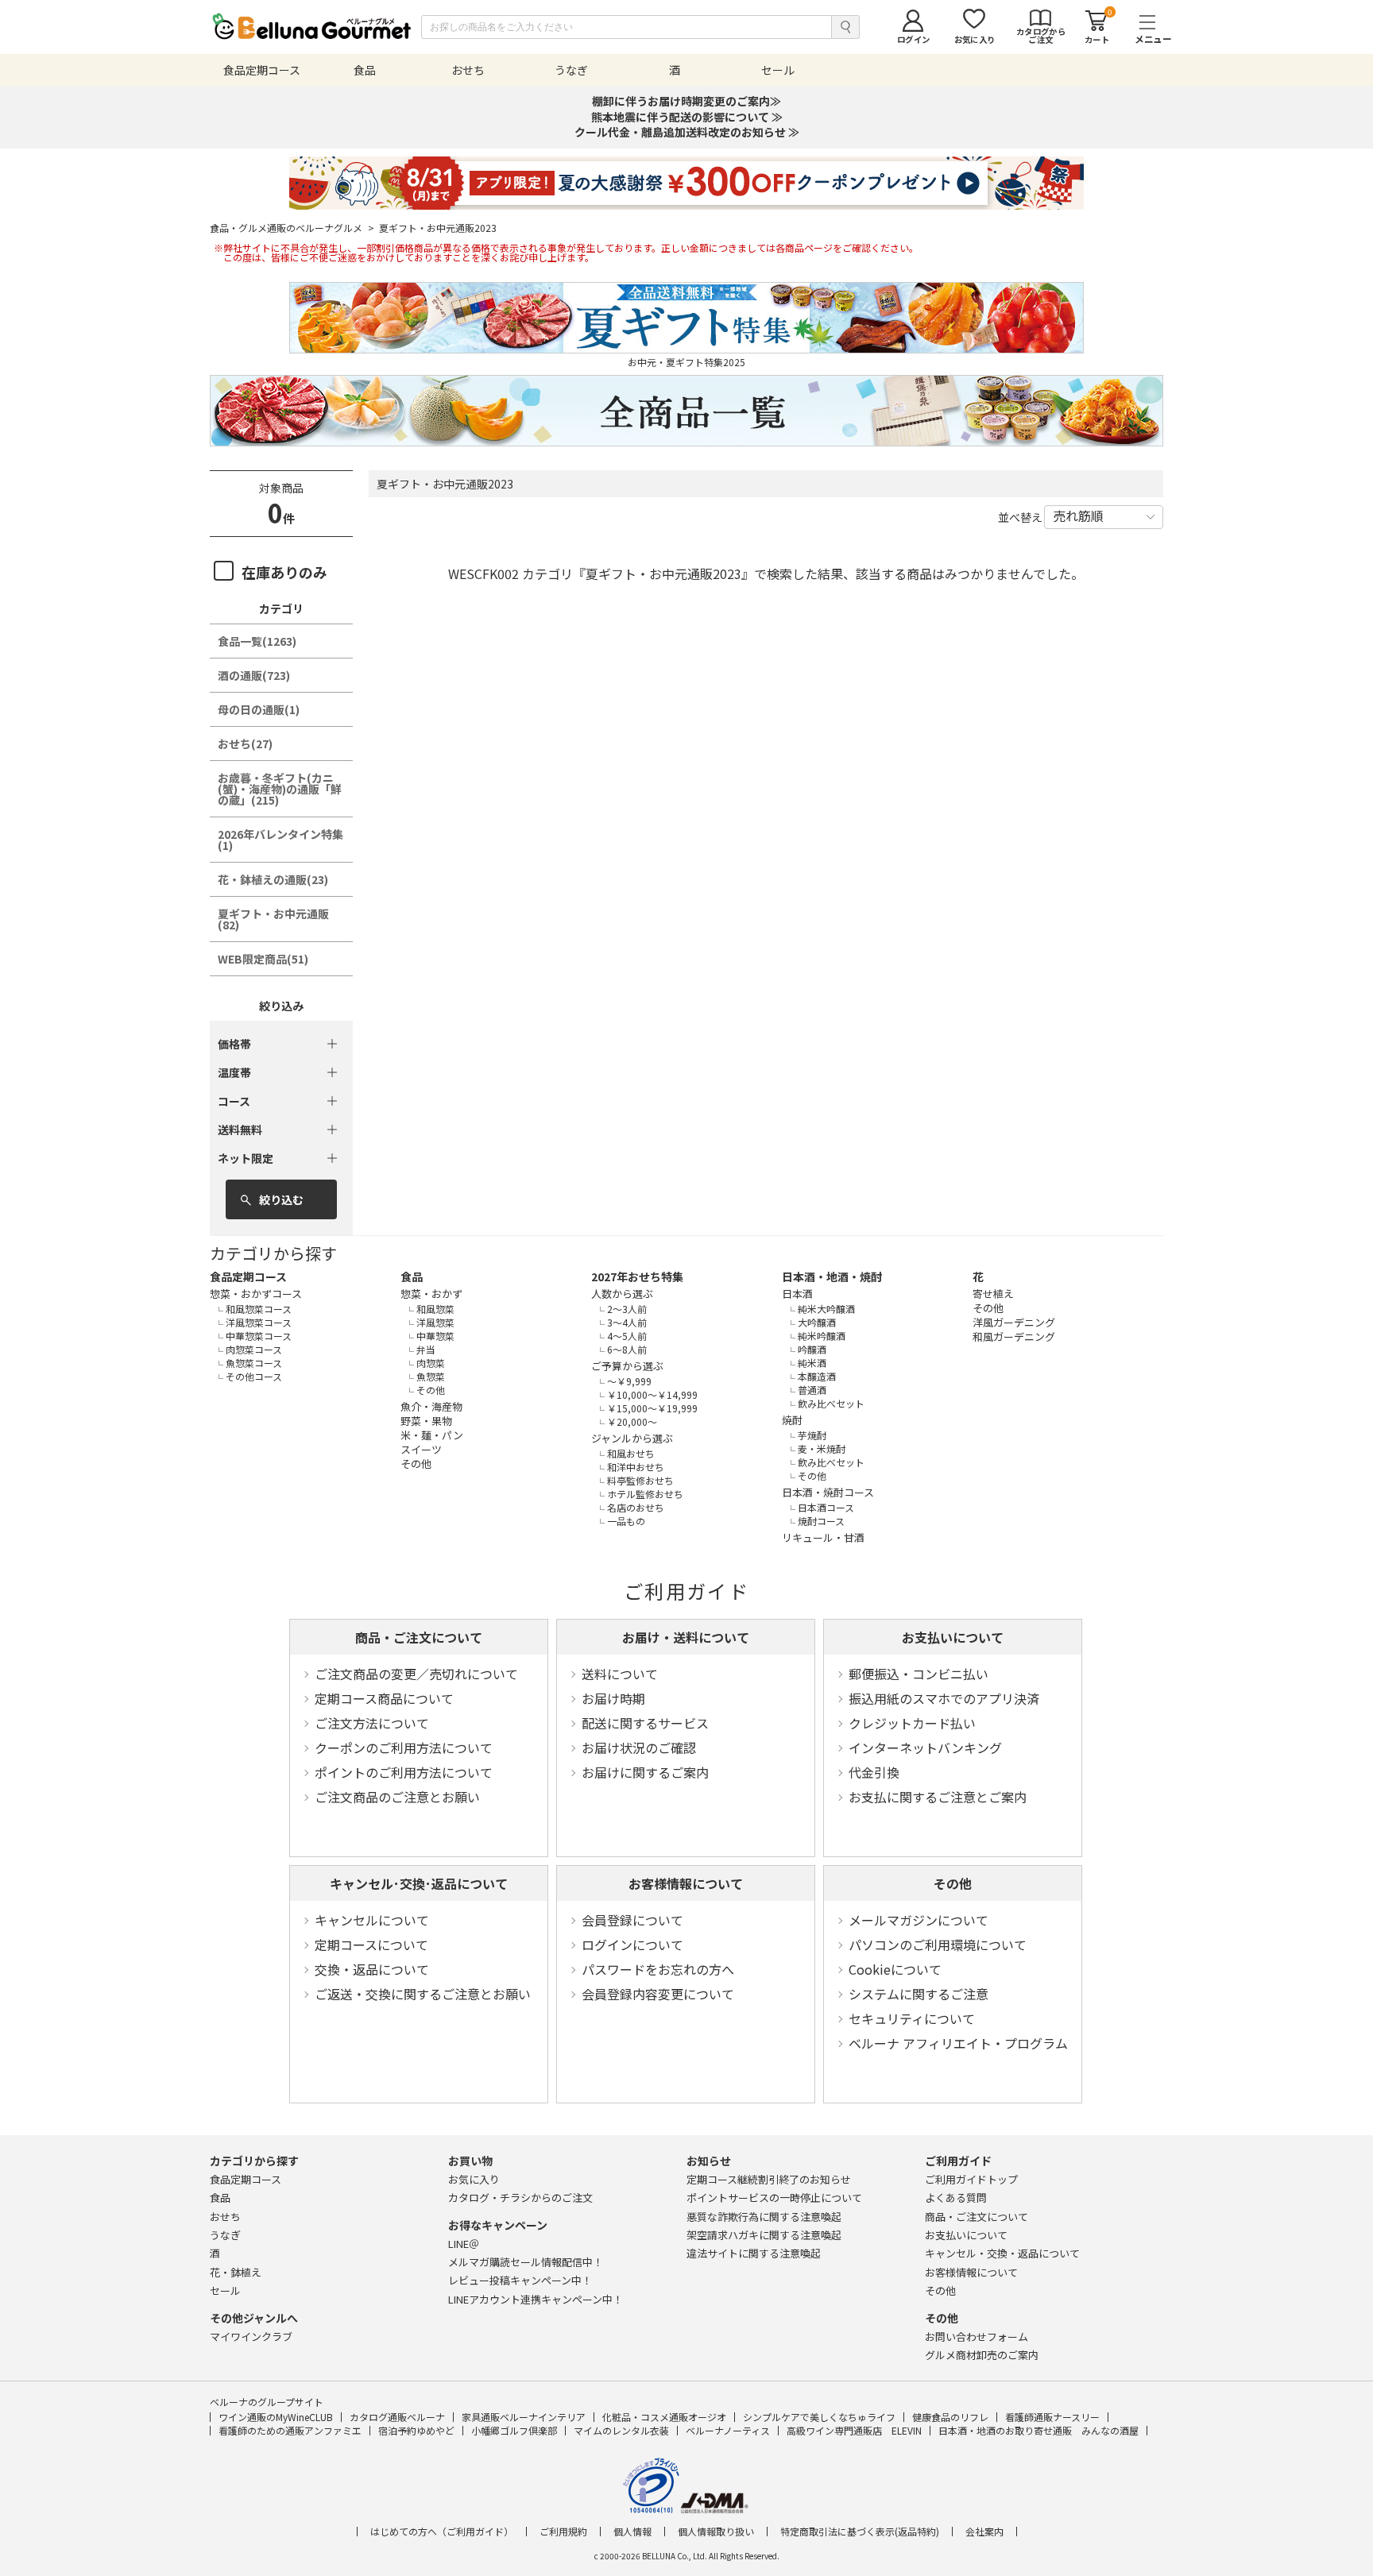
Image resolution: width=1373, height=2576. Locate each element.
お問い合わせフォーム (977, 2337)
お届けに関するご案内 (645, 1772)
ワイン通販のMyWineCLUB (276, 2417)
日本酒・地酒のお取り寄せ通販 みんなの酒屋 (1038, 2430)
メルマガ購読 (526, 2262)
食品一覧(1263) (257, 641)
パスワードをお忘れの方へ (658, 1969)
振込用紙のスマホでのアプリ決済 (944, 1698)
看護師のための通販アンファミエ (290, 2430)
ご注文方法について (372, 1723)
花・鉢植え (236, 2272)
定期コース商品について (384, 1698)
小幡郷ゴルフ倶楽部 (514, 2430)
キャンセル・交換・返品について (1002, 2253)
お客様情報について (686, 1883)
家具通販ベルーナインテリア (524, 2417)
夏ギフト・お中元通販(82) (273, 919)
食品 (412, 1276)
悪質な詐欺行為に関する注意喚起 (764, 2217)
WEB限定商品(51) (263, 959)
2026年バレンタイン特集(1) (280, 840)
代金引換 (874, 1772)
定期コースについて (371, 1945)
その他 (953, 1883)
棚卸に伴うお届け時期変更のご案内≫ (686, 101)
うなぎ (225, 2235)
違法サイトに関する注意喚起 (754, 2253)
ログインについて (632, 1945)
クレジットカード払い (912, 1723)
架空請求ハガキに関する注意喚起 (764, 2235)
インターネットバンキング (925, 1748)
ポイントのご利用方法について (404, 1772)
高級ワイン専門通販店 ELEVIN (854, 2430)
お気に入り (474, 2179)
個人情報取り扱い (716, 2532)
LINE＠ (464, 2244)
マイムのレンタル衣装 (621, 2430)
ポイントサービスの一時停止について (774, 2198)
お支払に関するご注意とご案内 (938, 1797)
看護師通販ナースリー (1052, 2417)
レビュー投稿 (520, 2280)
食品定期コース (248, 1276)
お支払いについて (953, 1637)
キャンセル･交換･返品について (419, 1883)
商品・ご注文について (419, 1637)
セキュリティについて (912, 2018)
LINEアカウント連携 (536, 2299)
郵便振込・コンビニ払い (919, 1674)
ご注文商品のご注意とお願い (397, 1797)
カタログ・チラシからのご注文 (520, 2198)
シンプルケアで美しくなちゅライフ (819, 2417)
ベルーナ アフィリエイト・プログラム (958, 2043)
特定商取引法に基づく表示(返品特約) (860, 2532)
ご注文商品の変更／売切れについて (416, 1674)
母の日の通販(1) (259, 709)
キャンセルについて (372, 1920)
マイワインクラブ (251, 2337)
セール (225, 2290)
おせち (225, 2217)
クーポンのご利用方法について (404, 1748)
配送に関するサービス (645, 1723)
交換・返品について (372, 1969)
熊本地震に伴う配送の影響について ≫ (687, 117)
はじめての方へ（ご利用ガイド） (442, 2532)
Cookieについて (895, 1969)
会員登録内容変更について (658, 1994)
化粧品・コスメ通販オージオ (664, 2417)
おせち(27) (245, 743)
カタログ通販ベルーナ (397, 2417)
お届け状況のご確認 (639, 1748)
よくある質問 (956, 2198)
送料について (620, 1674)
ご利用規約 (563, 2532)
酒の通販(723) (254, 675)
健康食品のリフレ (950, 2417)
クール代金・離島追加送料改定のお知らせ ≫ (687, 132)
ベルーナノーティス (728, 2430)
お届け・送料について (686, 1637)
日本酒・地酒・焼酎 (832, 1276)
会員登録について (632, 1920)
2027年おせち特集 (637, 1276)
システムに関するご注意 (919, 1994)
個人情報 (632, 2532)
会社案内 (984, 2532)
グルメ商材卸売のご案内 (982, 2355)
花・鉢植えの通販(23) (273, 879)
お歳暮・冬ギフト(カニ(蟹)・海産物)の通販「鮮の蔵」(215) (280, 789)
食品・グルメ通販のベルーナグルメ (292, 228)
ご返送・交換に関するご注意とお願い (423, 1994)
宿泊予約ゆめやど (416, 2430)
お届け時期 (613, 1698)
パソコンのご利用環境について (938, 1945)
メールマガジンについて (919, 1920)
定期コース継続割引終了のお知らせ (769, 2179)
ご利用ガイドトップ (971, 2179)
